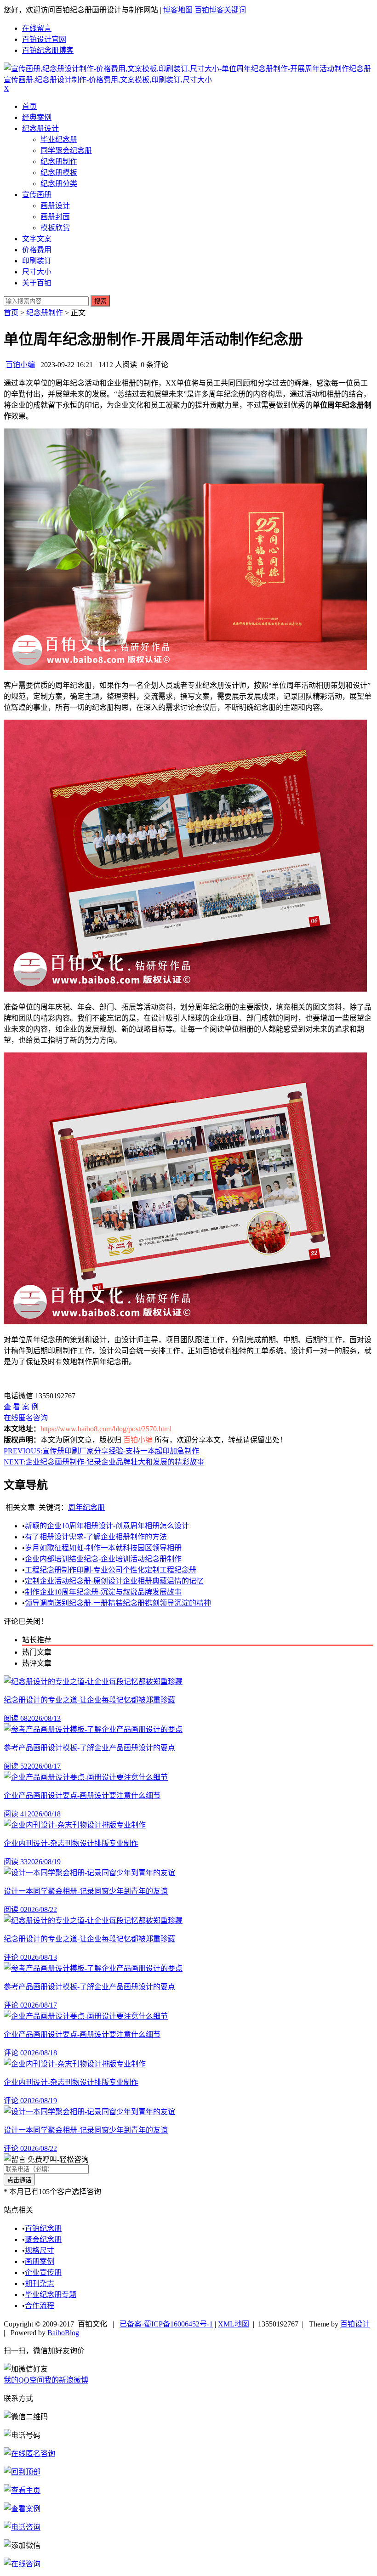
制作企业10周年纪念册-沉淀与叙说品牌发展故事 (103, 1592)
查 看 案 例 (21, 1407)
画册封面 (55, 217)
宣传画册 (37, 195)
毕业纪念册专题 (51, 2295)
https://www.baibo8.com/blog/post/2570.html (106, 1429)
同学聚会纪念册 (66, 150)
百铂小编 (20, 365)
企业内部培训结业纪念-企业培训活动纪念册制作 (103, 1559)
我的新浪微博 (66, 2380)
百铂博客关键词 (220, 10)
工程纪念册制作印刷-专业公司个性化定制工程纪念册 (111, 1570)
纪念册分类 (59, 184)
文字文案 (37, 239)
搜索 (100, 301)
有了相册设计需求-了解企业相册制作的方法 (96, 1537)
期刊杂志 (40, 2284)
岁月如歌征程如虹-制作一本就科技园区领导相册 (103, 1548)
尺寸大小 (37, 272)
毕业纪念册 (59, 139)
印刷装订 (37, 261)
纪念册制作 (59, 162)
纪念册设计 (40, 128)
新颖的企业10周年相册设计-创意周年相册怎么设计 (107, 1526)
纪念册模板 (59, 173)
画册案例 (40, 2261)
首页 (29, 106)
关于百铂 (37, 283)
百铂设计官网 (44, 39)
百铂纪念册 (43, 2228)
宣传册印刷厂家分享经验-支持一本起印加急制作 (101, 1451)
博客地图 (178, 10)
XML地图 (234, 2324)
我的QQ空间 (24, 2380)
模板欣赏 (55, 228)
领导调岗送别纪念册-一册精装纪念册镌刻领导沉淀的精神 (118, 1603)
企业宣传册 (43, 2272)
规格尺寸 (40, 2250)
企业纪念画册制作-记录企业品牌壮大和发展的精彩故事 (104, 1462)
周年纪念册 (86, 1507)
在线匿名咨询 (26, 1418)
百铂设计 (355, 2324)
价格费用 (37, 250)
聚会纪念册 (43, 2239)
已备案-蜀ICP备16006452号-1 (166, 2324)
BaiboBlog (63, 2333)
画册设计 (55, 206)
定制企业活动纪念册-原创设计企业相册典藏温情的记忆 (114, 1581)
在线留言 (37, 28)
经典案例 (37, 117)
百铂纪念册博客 (48, 50)
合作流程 (40, 2306)
